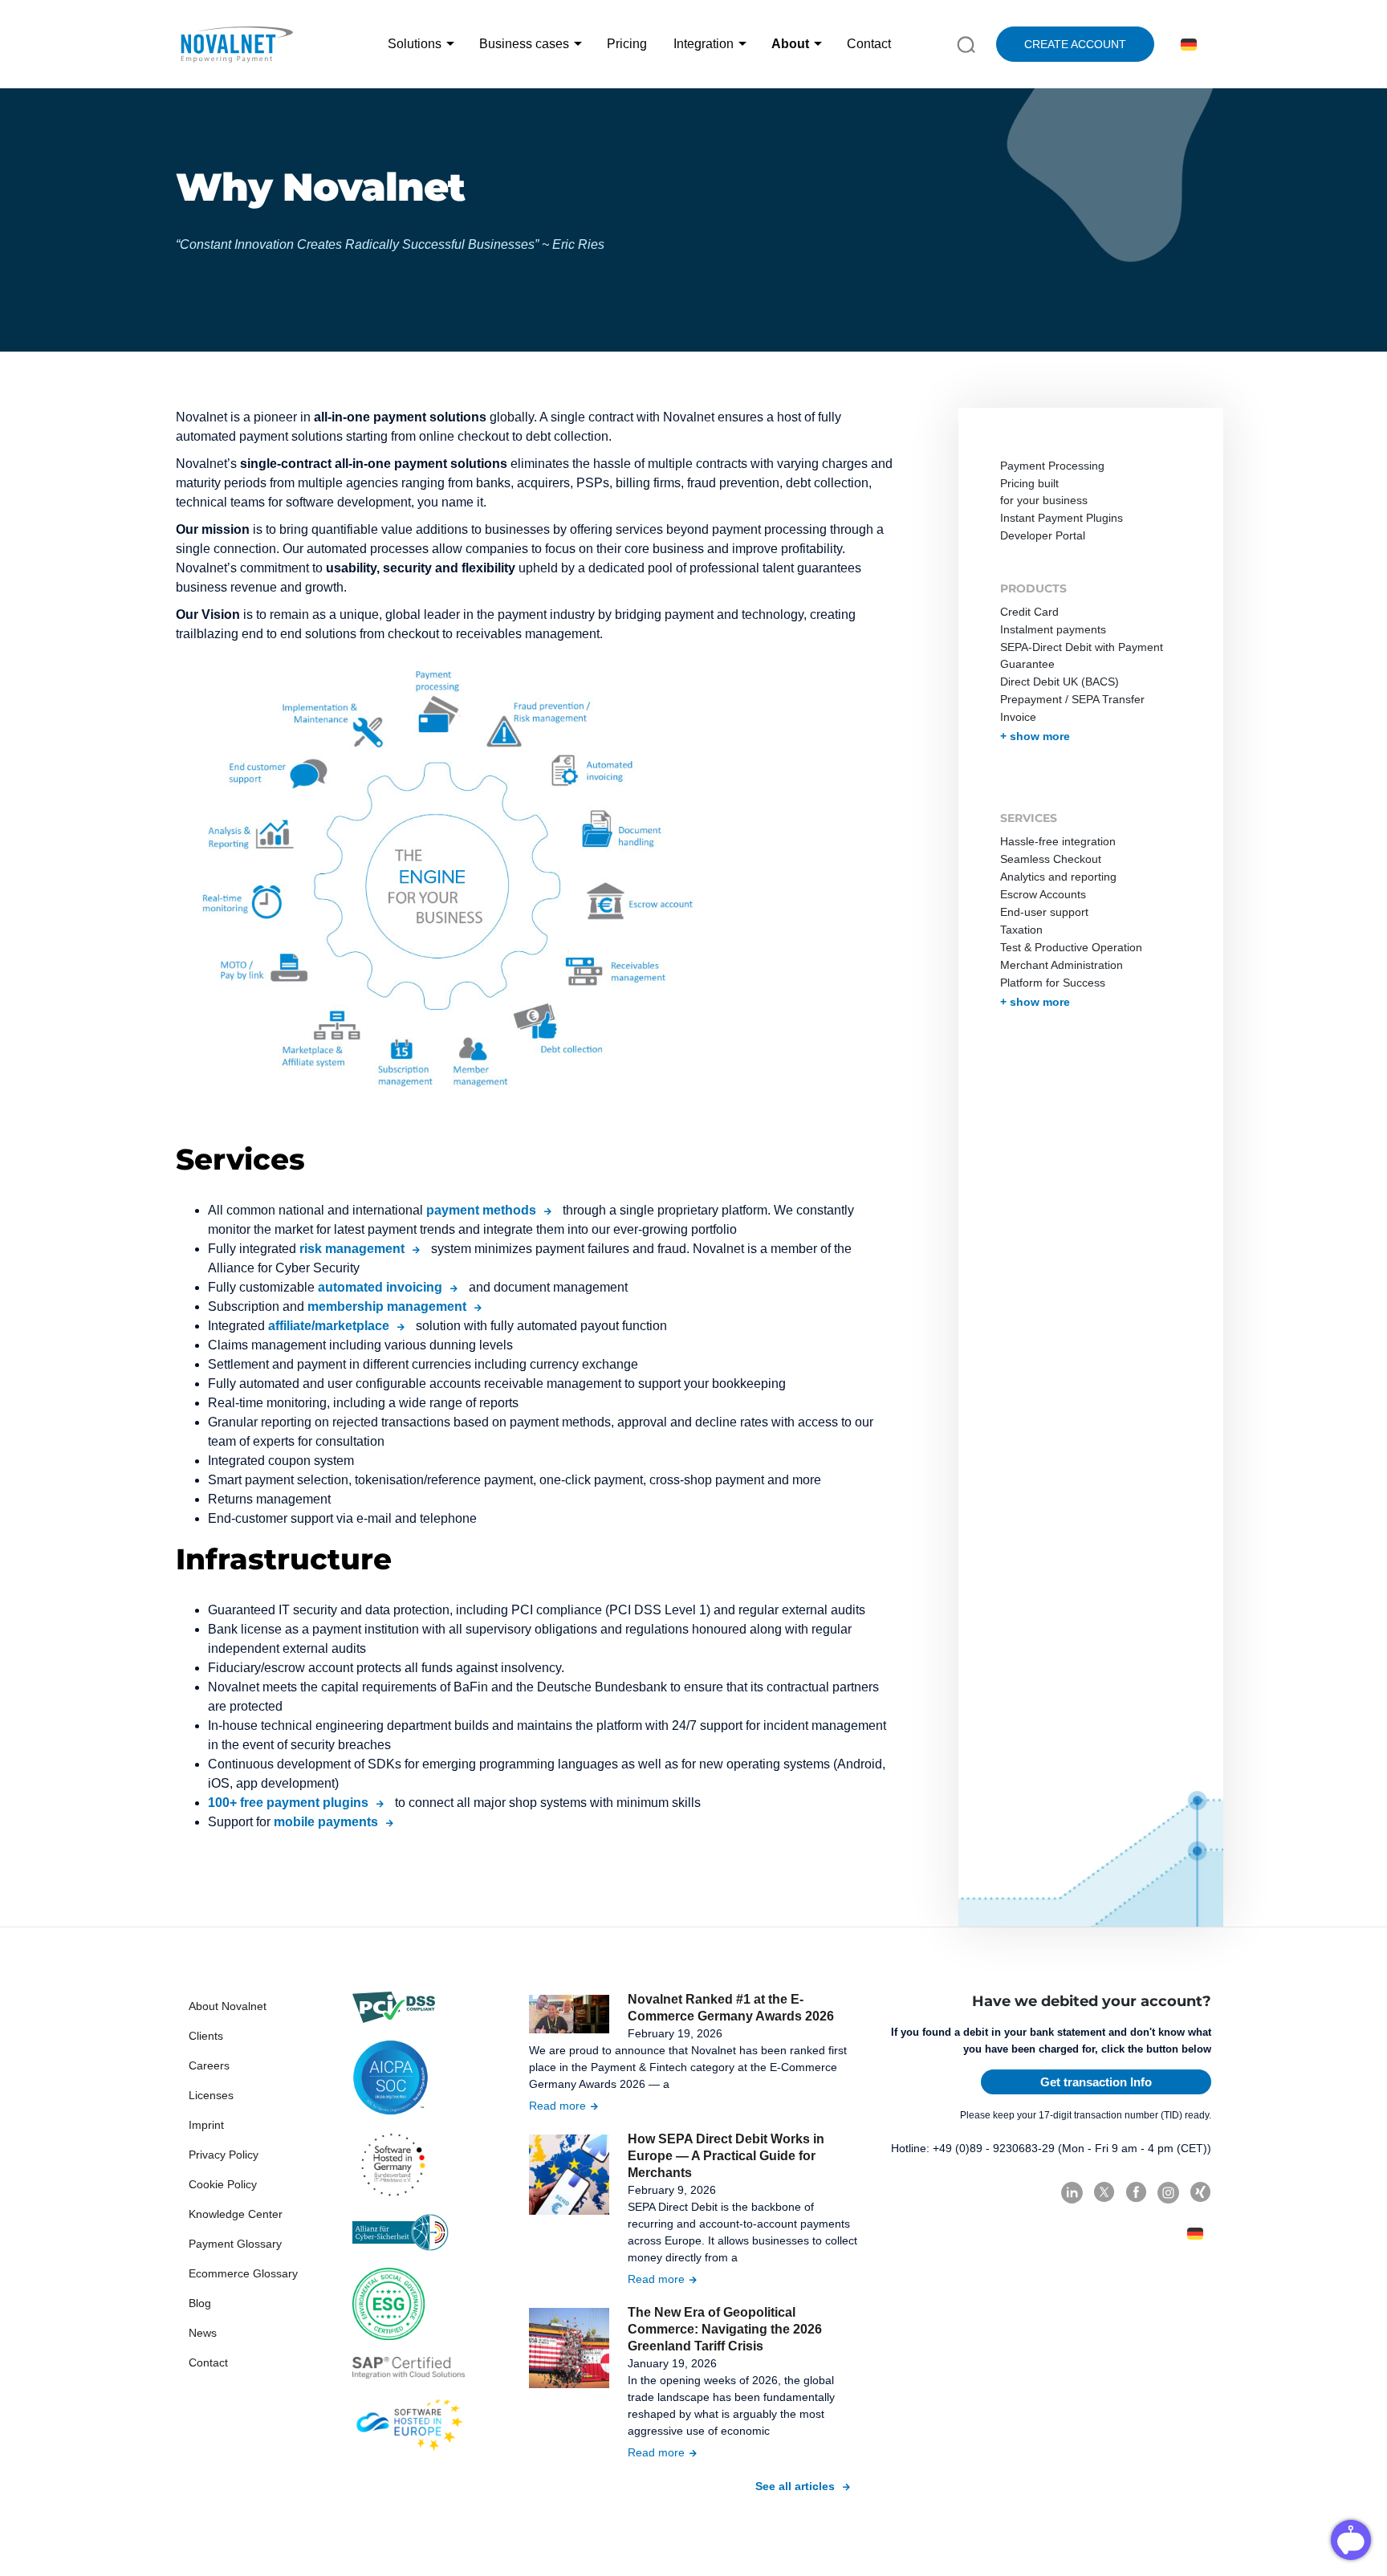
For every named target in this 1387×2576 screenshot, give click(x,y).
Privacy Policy (224, 2155)
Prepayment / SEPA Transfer (1072, 699)
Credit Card (1029, 612)
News (203, 2333)
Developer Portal (1043, 535)
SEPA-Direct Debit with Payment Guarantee (1082, 655)
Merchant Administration (1062, 965)
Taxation (1021, 930)
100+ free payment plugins (288, 1803)
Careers (209, 2065)
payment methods (481, 1210)
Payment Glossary (235, 2244)
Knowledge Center (236, 2214)
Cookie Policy (223, 2184)
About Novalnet (228, 2006)
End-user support (1044, 912)
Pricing (627, 44)
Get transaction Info (1096, 2082)
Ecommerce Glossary (243, 2273)
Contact (869, 44)
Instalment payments (1053, 629)
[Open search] (966, 43)
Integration (704, 44)
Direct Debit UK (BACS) (1060, 682)
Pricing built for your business (1044, 492)
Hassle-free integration (1058, 841)
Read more (557, 2106)
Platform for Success (1053, 983)
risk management (352, 1249)
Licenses (211, 2095)
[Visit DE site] (1186, 45)
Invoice (1018, 717)
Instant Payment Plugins (1062, 518)
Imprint (206, 2125)
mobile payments (326, 1822)
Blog (200, 2303)
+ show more (1035, 736)
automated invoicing (380, 1287)
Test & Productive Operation (1071, 947)
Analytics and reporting (1058, 877)
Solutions (415, 44)
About (790, 44)
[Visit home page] (236, 44)
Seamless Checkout (1051, 859)
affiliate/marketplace (329, 1326)
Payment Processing (1052, 466)
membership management (387, 1306)
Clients (206, 2036)
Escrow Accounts (1043, 894)
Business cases (524, 44)
